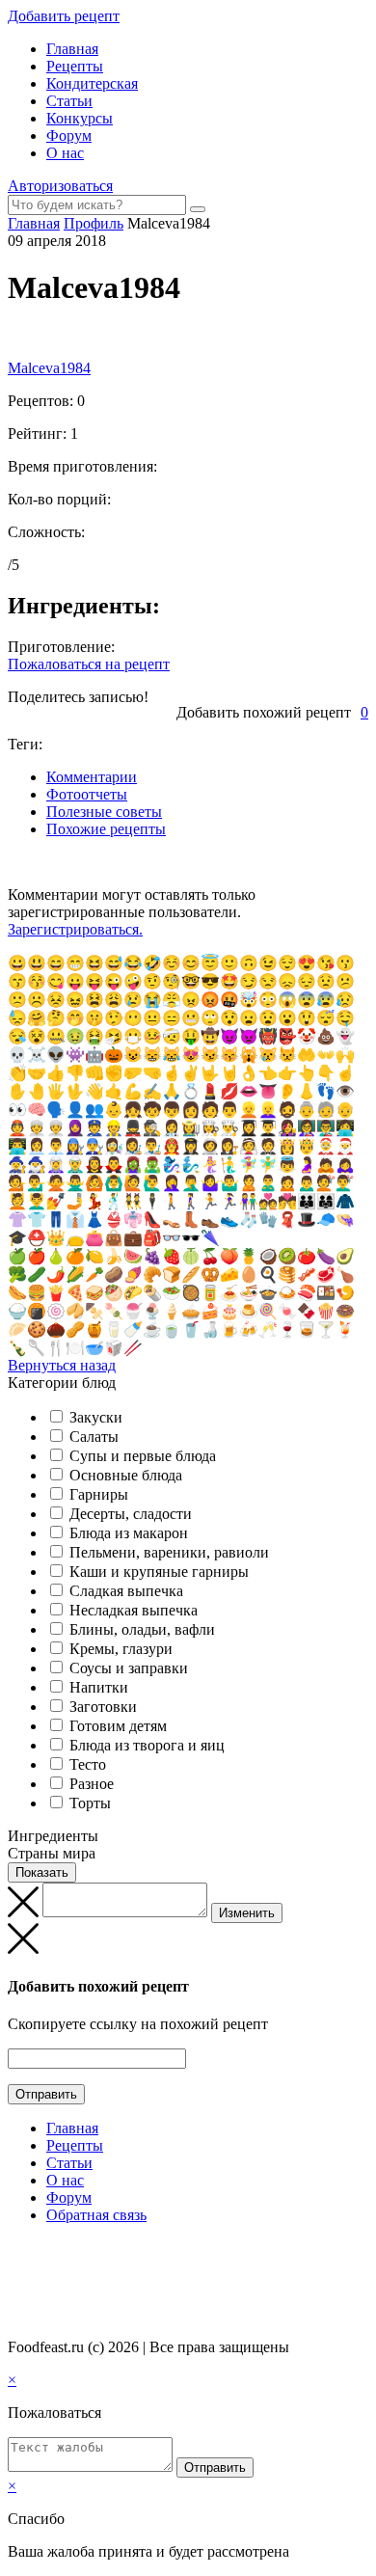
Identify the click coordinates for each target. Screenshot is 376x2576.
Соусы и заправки (129, 1668)
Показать (42, 1872)
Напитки (99, 1687)
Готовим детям (118, 1726)
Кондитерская (92, 83)
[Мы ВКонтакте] (16, 2252)
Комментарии (92, 777)
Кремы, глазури (121, 1649)
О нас (65, 153)
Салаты (94, 1437)
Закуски (96, 1417)
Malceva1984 (49, 368)
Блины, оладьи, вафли (142, 1629)
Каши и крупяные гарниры (159, 1572)
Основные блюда (126, 1475)
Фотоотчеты (87, 794)
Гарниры (99, 1494)
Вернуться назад (62, 1365)
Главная (72, 49)
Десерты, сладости (131, 1514)
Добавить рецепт (64, 16)
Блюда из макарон (129, 1533)
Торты (90, 1803)
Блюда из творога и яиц (147, 1745)
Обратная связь (96, 2215)
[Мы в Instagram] (53, 2252)
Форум (69, 136)
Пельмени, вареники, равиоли (169, 1552)
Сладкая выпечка (126, 1591)
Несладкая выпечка (134, 1610)
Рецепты (75, 66)
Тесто (88, 1764)
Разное (92, 1784)
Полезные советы (104, 812)
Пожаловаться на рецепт (89, 664)
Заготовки (103, 1707)
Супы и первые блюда (143, 1456)
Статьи (69, 101)
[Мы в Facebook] (35, 2252)
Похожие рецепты (106, 829)
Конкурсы (80, 118)
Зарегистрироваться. (75, 929)
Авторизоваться (60, 186)
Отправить (46, 2094)
